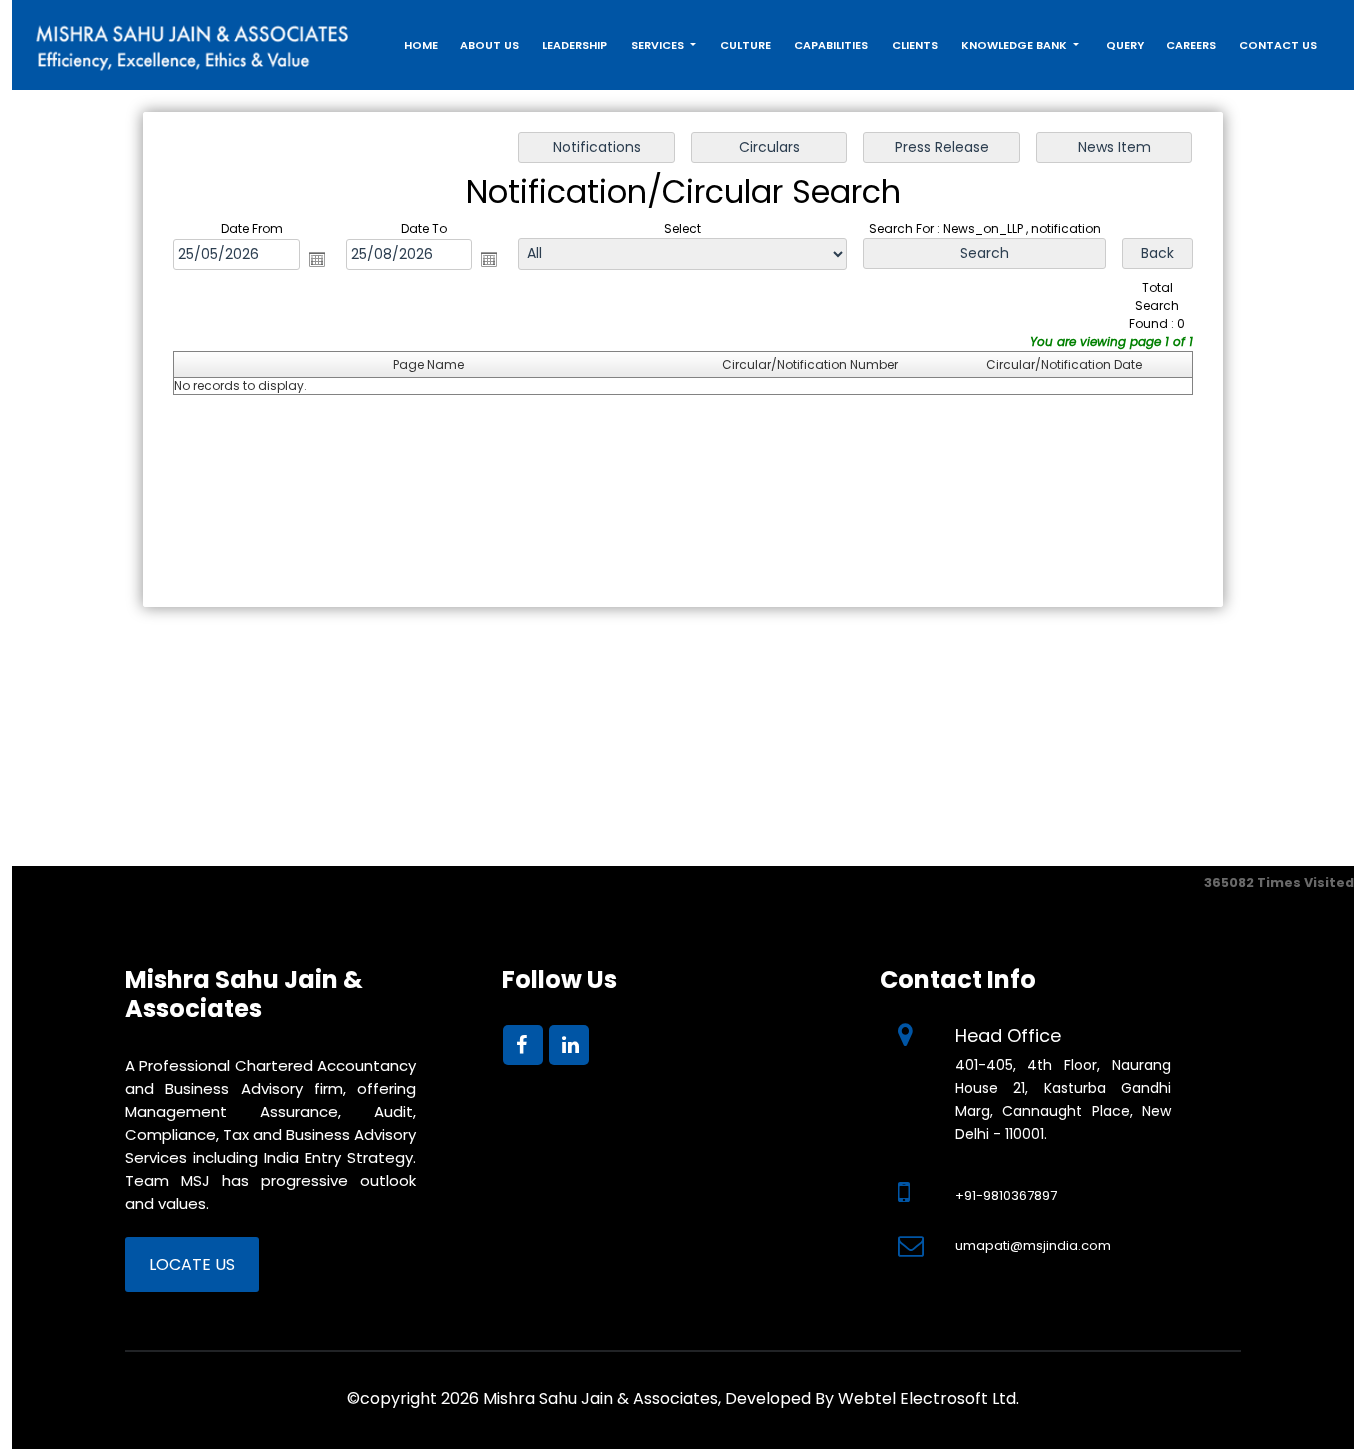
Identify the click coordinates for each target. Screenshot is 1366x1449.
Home (421, 45)
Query (1125, 45)
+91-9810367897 (1006, 1195)
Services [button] (659, 45)
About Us (489, 45)
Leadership (574, 45)
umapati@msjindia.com (1033, 1245)
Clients (915, 45)
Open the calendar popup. (317, 259)
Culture (745, 45)
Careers (1191, 45)
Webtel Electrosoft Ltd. (928, 1398)
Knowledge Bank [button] (1015, 45)
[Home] (193, 41)
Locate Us (192, 1264)
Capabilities (831, 45)
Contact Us (1278, 45)
